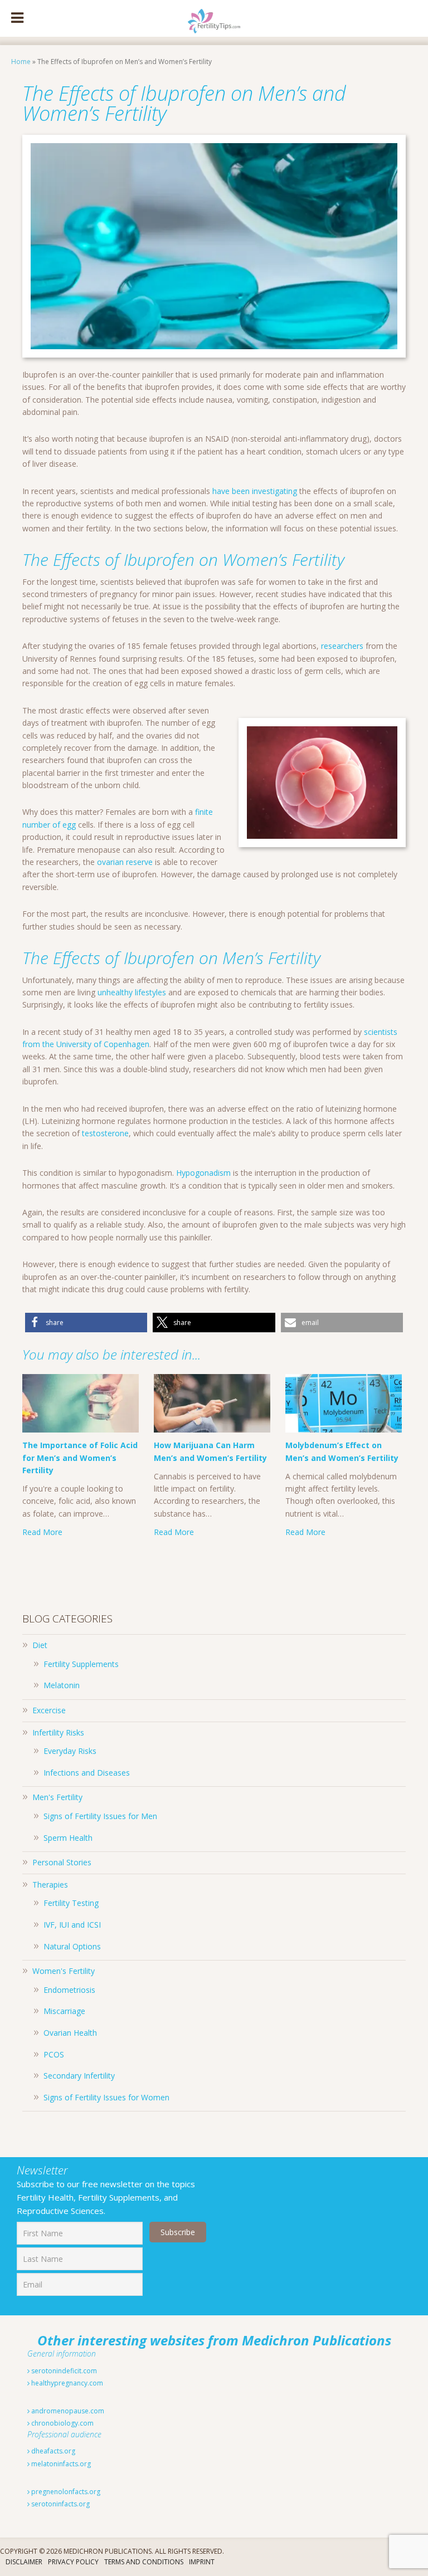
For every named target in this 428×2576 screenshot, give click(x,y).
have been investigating (255, 491)
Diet (40, 1645)
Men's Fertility (57, 1797)
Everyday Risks (70, 1751)
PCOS (54, 2054)
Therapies (50, 1885)
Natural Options (72, 1946)
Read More (42, 1532)
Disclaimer (24, 2562)
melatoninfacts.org (60, 2464)
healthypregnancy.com (66, 2383)
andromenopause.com (67, 2411)
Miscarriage (64, 2011)
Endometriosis (69, 1990)
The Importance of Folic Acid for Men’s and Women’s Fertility (80, 1458)
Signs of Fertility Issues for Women (106, 2097)
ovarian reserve (125, 862)
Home (21, 62)
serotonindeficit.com (63, 2371)
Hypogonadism (203, 1173)
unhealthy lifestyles (132, 992)
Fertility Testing (71, 1903)
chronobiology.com (62, 2423)
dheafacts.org (52, 2451)
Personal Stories (62, 1862)
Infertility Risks (58, 1732)
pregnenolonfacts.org (65, 2492)
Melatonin (62, 1685)
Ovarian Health (70, 2033)
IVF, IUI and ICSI (72, 1925)
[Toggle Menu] (17, 18)
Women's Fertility (64, 1971)
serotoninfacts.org (60, 2504)
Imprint (202, 2562)
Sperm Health (68, 1838)
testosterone (105, 1133)
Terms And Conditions (144, 2562)
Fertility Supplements (81, 1664)
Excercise (49, 1710)
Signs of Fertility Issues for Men (100, 1816)
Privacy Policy (73, 2562)
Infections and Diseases (87, 1773)
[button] (86, 1323)
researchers (342, 646)
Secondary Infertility (79, 2076)
